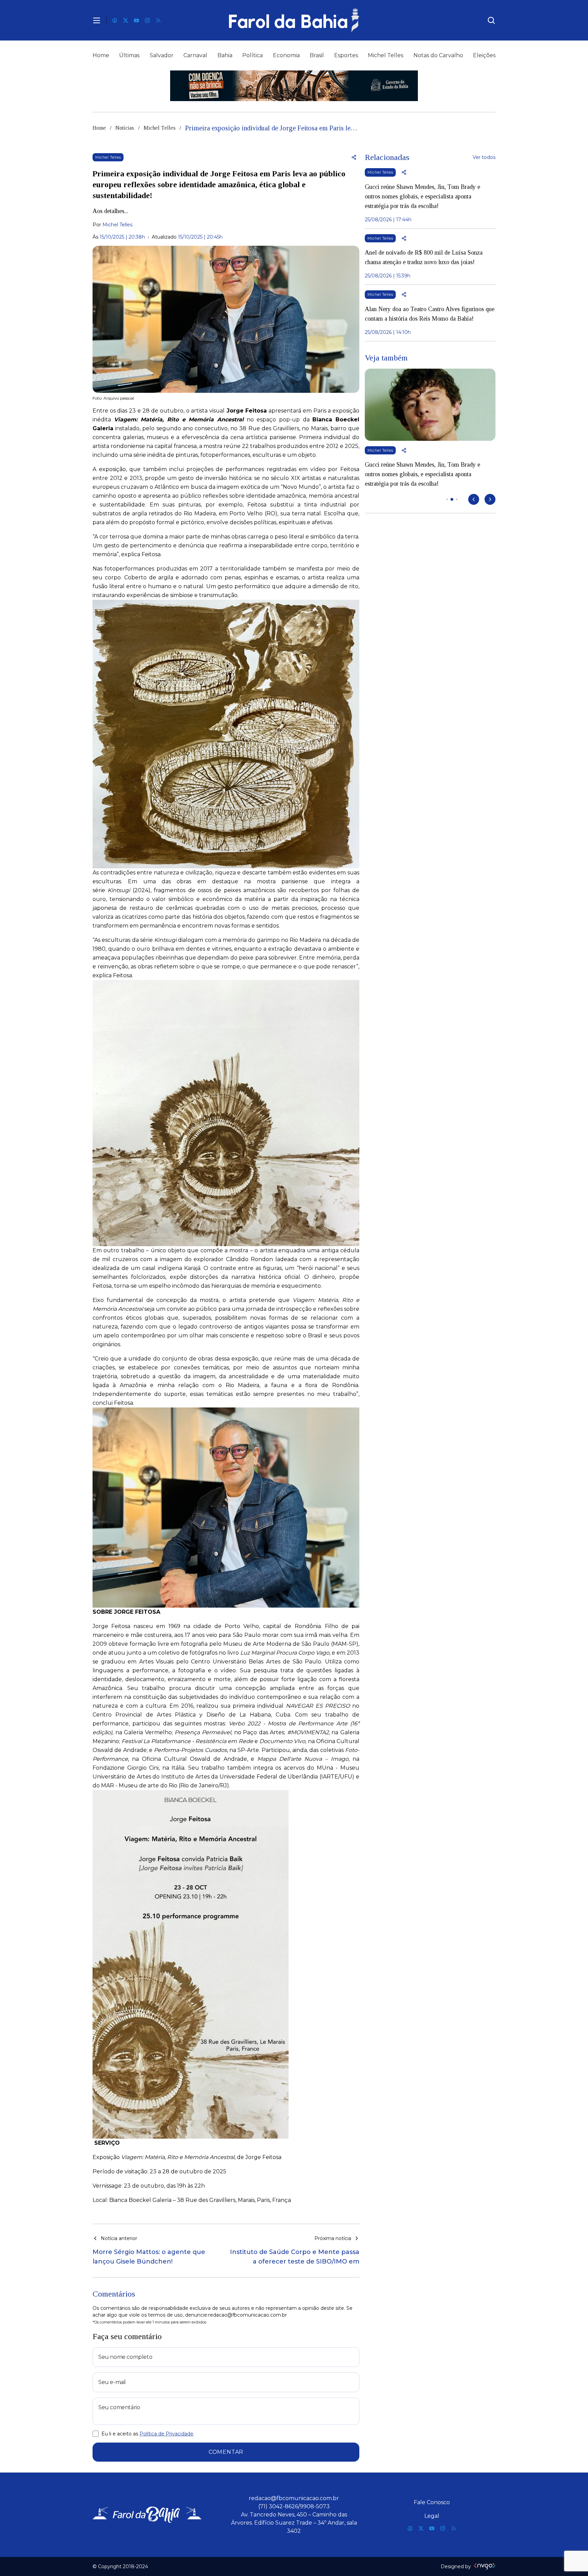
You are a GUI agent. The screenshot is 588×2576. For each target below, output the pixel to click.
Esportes (346, 55)
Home (101, 55)
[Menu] (97, 20)
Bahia (225, 55)
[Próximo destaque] (490, 499)
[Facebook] (115, 20)
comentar (226, 2452)
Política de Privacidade (166, 2434)
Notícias (125, 128)
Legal (432, 2516)
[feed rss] (158, 20)
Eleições (484, 55)
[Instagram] (147, 20)
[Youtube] (136, 20)
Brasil (317, 55)
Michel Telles (386, 55)
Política (252, 55)
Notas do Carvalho (438, 55)
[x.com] (126, 20)
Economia (286, 55)
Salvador (162, 55)
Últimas (129, 55)
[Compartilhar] (354, 157)
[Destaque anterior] (474, 499)
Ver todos (484, 157)
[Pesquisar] (491, 20)
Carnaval (195, 55)
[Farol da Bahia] (294, 20)
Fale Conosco (432, 2502)
